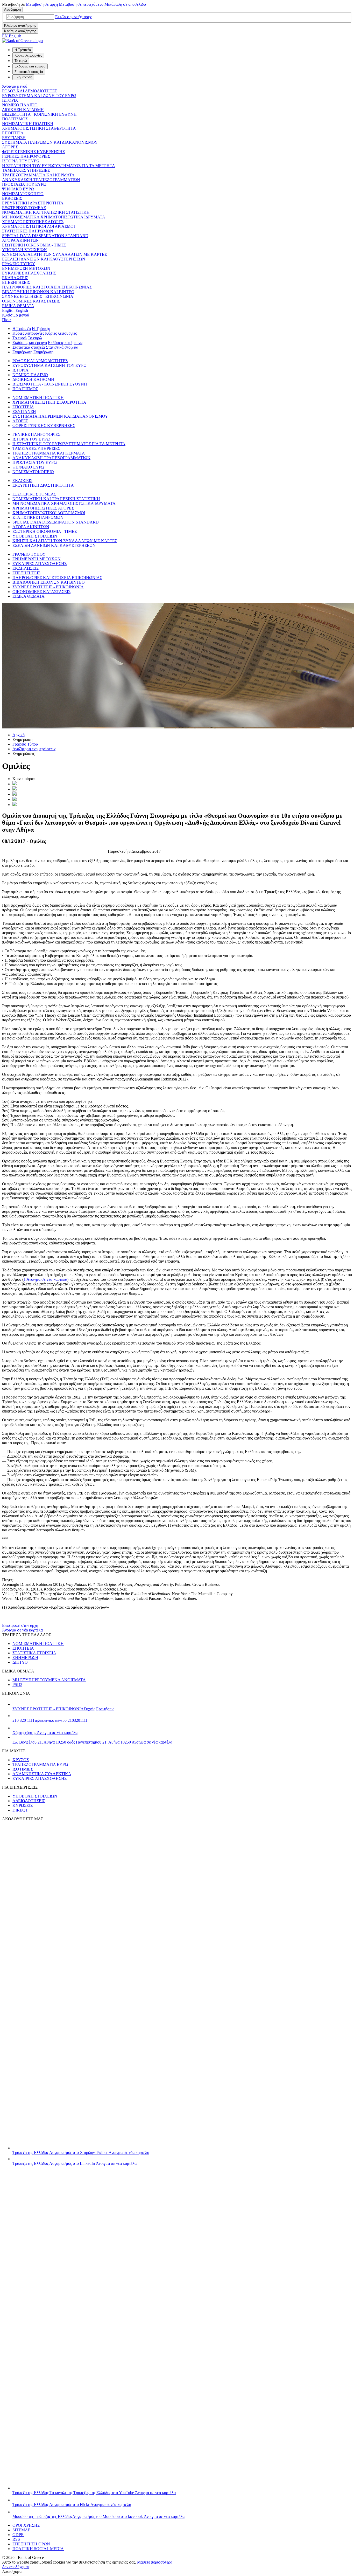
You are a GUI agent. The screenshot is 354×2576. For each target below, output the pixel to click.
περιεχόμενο (81, 4)
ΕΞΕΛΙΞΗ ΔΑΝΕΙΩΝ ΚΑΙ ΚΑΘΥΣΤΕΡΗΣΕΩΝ (44, 259)
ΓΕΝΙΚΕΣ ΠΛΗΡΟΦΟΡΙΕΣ (26, 156)
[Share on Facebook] (15, 794)
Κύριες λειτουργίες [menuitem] (28, 55)
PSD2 (17, 1685)
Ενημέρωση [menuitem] (23, 77)
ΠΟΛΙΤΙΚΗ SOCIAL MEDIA (38, 2549)
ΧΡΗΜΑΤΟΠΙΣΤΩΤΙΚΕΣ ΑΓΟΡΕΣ (33, 222)
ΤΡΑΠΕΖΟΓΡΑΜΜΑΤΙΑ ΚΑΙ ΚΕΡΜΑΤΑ (38, 175)
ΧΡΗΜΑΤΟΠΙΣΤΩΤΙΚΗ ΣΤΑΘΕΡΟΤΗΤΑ (39, 128)
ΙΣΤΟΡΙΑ (10, 100)
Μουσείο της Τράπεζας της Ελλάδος (98, 2516)
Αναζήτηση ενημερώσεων (34, 749)
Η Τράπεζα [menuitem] (23, 50)
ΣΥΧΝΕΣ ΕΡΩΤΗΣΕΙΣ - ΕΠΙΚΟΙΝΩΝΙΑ (38, 296)
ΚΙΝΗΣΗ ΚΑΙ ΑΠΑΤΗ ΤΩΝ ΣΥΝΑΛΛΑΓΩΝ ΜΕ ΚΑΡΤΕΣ (54, 254)
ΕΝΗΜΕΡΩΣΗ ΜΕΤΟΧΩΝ (26, 268)
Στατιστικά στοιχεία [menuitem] (29, 72)
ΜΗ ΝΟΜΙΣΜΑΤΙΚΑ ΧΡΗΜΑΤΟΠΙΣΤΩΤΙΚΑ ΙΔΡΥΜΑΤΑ (54, 217)
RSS (16, 2539)
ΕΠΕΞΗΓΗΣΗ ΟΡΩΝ (31, 2544)
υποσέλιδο (125, 4)
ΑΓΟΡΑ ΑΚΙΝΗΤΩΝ (20, 240)
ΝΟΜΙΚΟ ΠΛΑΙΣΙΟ (20, 105)
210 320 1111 (50, 1720)
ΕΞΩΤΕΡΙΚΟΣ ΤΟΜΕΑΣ (24, 208)
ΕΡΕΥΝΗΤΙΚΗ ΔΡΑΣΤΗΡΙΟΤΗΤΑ (33, 203)
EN (12, 36)
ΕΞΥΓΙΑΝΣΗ (14, 138)
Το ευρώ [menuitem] (21, 61)
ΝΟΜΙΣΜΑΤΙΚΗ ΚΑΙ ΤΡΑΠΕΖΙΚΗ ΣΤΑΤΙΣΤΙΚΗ (46, 212)
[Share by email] (15, 799)
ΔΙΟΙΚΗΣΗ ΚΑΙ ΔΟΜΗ (23, 110)
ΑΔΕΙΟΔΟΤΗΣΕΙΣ (29, 1801)
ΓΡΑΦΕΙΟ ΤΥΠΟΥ (19, 264)
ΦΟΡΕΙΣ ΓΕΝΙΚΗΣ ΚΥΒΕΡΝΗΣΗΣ (33, 152)
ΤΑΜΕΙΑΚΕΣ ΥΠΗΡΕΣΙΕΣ (26, 170)
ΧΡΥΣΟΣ (21, 1760)
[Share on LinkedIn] (15, 789)
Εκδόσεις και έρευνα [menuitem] (30, 66)
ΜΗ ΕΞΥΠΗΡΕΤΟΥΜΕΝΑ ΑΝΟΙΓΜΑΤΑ (49, 1680)
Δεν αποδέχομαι (15, 2567)
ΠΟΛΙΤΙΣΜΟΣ (15, 119)
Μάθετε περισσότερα (155, 2562)
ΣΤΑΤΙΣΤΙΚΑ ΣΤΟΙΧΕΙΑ (34, 1653)
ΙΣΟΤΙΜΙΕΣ (23, 1769)
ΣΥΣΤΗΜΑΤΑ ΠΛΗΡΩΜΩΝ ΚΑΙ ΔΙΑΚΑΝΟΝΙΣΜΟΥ (50, 142)
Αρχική (19, 735)
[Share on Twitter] (15, 784)
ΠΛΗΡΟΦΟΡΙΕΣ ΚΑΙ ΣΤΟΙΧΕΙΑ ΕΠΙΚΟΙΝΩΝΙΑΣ (47, 287)
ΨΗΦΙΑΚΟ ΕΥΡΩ (18, 189)
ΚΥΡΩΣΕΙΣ (23, 1805)
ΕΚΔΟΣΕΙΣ (12, 198)
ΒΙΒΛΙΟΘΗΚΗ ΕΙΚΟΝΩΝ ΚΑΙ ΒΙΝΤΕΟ (38, 292)
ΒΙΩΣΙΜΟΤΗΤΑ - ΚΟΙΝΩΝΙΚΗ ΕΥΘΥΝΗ (39, 114)
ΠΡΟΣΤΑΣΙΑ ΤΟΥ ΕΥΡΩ (24, 184)
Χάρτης (45, 1733)
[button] (73, 17)
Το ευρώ (20, 338)
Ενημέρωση (22, 352)
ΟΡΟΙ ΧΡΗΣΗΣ (26, 2525)
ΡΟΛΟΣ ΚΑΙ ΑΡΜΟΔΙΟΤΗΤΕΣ (30, 91)
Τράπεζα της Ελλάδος (81, 2153)
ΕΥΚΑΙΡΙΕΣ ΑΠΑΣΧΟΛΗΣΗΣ (29, 273)
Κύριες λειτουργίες (28, 333)
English (15, 310)
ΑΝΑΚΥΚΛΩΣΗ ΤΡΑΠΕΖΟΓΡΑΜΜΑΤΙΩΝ (41, 180)
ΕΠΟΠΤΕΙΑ (13, 133)
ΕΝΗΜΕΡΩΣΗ (25, 1658)
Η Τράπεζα (22, 329)
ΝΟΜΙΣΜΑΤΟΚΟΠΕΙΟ (23, 194)
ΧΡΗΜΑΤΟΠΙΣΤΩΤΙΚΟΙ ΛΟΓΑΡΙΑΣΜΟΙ (38, 226)
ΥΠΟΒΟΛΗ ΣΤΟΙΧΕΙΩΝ (24, 250)
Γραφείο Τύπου (25, 744)
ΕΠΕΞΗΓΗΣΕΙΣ (16, 282)
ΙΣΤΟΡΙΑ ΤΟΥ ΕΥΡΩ (21, 161)
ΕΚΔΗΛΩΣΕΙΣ (15, 278)
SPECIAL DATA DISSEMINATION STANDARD (45, 236)
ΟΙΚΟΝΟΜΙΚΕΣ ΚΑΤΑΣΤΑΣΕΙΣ (31, 301)
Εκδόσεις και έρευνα (30, 343)
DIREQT (20, 1810)
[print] (15, 805)
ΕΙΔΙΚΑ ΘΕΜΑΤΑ (18, 306)
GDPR (18, 2535)
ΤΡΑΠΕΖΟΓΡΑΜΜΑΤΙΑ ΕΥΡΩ (40, 1764)
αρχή (42, 4)
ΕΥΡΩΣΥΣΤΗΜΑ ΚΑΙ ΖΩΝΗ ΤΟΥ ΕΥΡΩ (39, 96)
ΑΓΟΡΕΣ (10, 147)
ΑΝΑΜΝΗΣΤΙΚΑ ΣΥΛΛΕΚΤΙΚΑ (42, 1774)
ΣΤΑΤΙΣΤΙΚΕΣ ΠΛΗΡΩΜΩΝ (28, 231)
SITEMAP (21, 2530)
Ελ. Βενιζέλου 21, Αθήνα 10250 (92, 1742)
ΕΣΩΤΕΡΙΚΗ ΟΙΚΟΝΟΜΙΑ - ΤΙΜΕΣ (34, 245)
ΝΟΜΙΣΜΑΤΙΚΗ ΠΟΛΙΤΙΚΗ (28, 124)
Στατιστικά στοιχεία (29, 347)
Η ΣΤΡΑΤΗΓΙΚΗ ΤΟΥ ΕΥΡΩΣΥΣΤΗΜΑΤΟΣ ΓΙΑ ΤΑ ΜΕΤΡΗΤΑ (59, 166)
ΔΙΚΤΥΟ (20, 1662)
